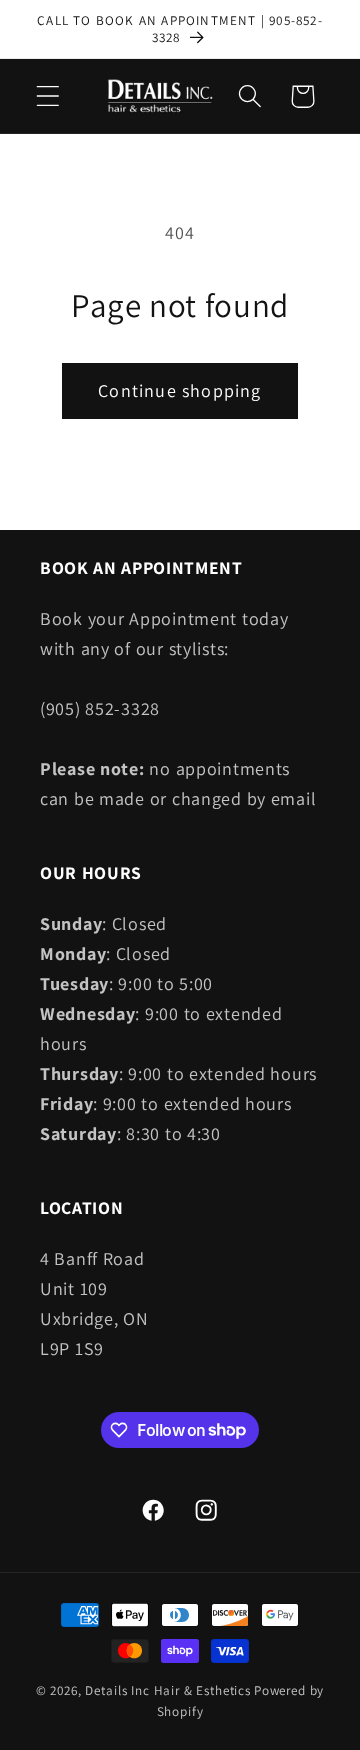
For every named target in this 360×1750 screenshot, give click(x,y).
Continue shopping (179, 390)
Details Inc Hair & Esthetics (168, 1690)
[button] (48, 96)
